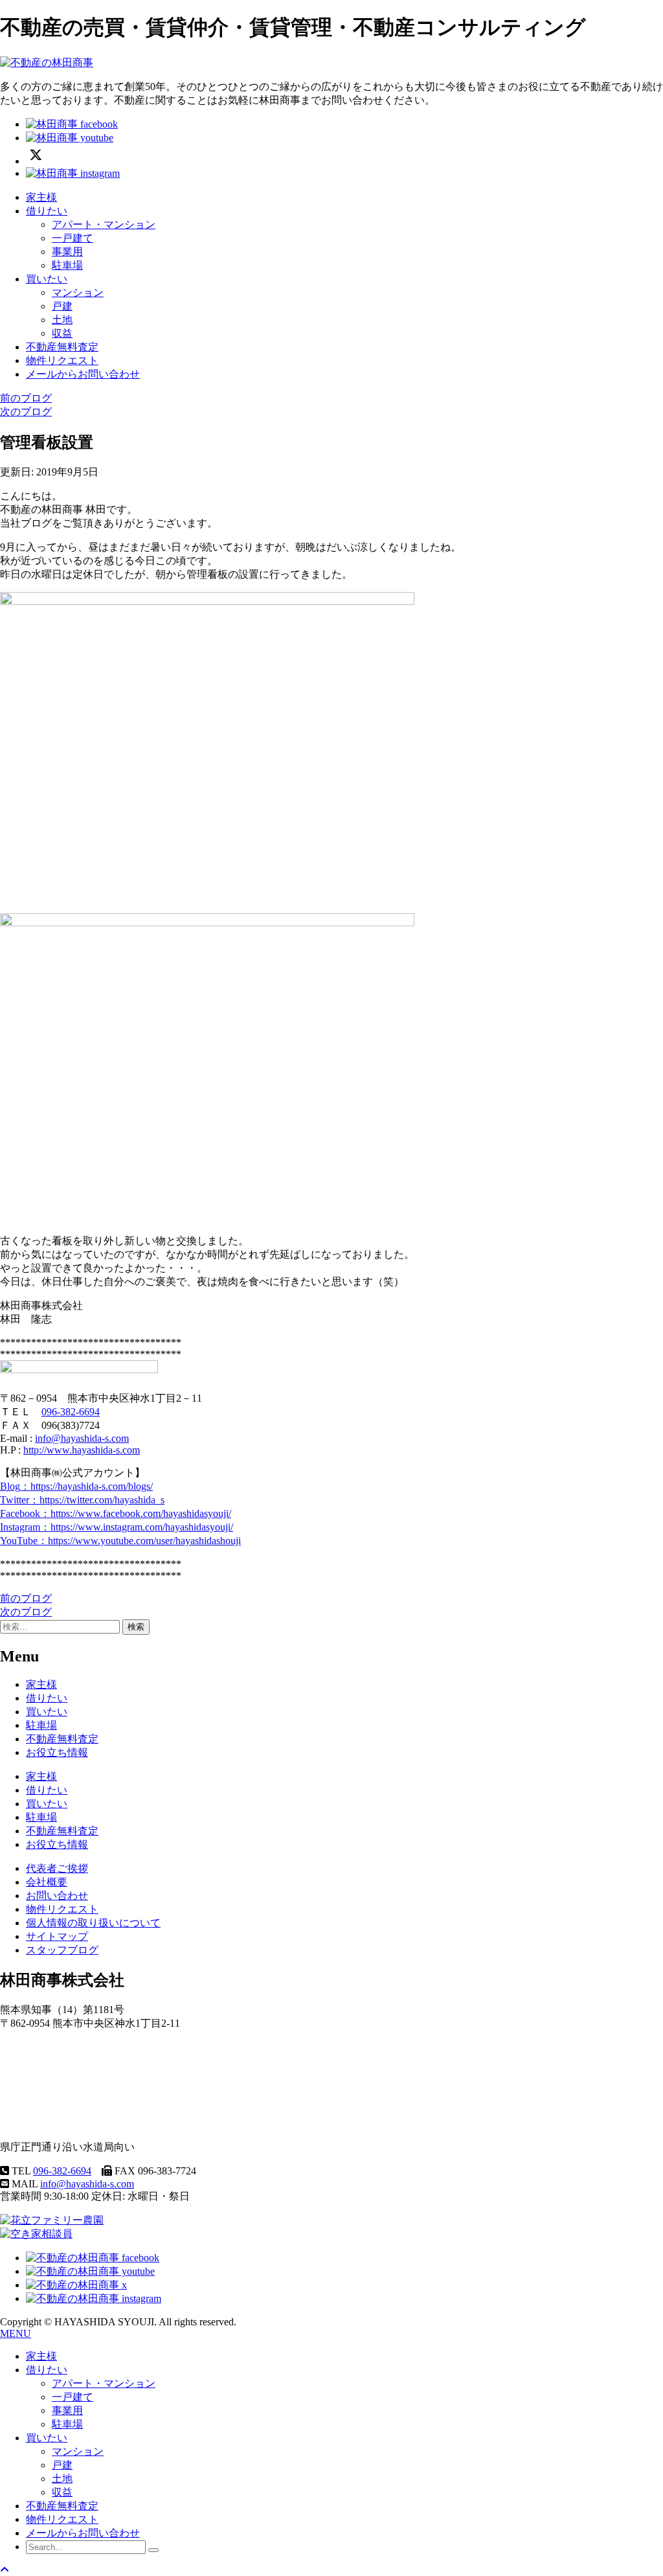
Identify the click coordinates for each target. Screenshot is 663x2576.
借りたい (47, 211)
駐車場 (67, 265)
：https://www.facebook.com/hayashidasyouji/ (116, 1513)
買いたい (47, 279)
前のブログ (26, 398)
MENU (16, 2333)
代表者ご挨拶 (57, 1868)
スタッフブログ (62, 1950)
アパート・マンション (104, 224)
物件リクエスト (62, 360)
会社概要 (47, 1882)
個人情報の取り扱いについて (93, 1923)
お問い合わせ (57, 1896)
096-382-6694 (71, 1412)
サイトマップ (57, 1936)
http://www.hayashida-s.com (82, 1450)
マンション (78, 292)
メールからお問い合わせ (83, 374)
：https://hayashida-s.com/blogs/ (76, 1486)
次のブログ (26, 412)
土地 (62, 320)
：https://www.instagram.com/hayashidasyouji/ (117, 1527)
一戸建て (73, 238)
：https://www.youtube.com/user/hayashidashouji (120, 1541)
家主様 (41, 197)
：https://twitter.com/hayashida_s (82, 1500)
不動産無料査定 (62, 347)
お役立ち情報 (57, 1752)
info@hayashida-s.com (82, 1438)
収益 (62, 333)
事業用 (67, 252)
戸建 (62, 306)
